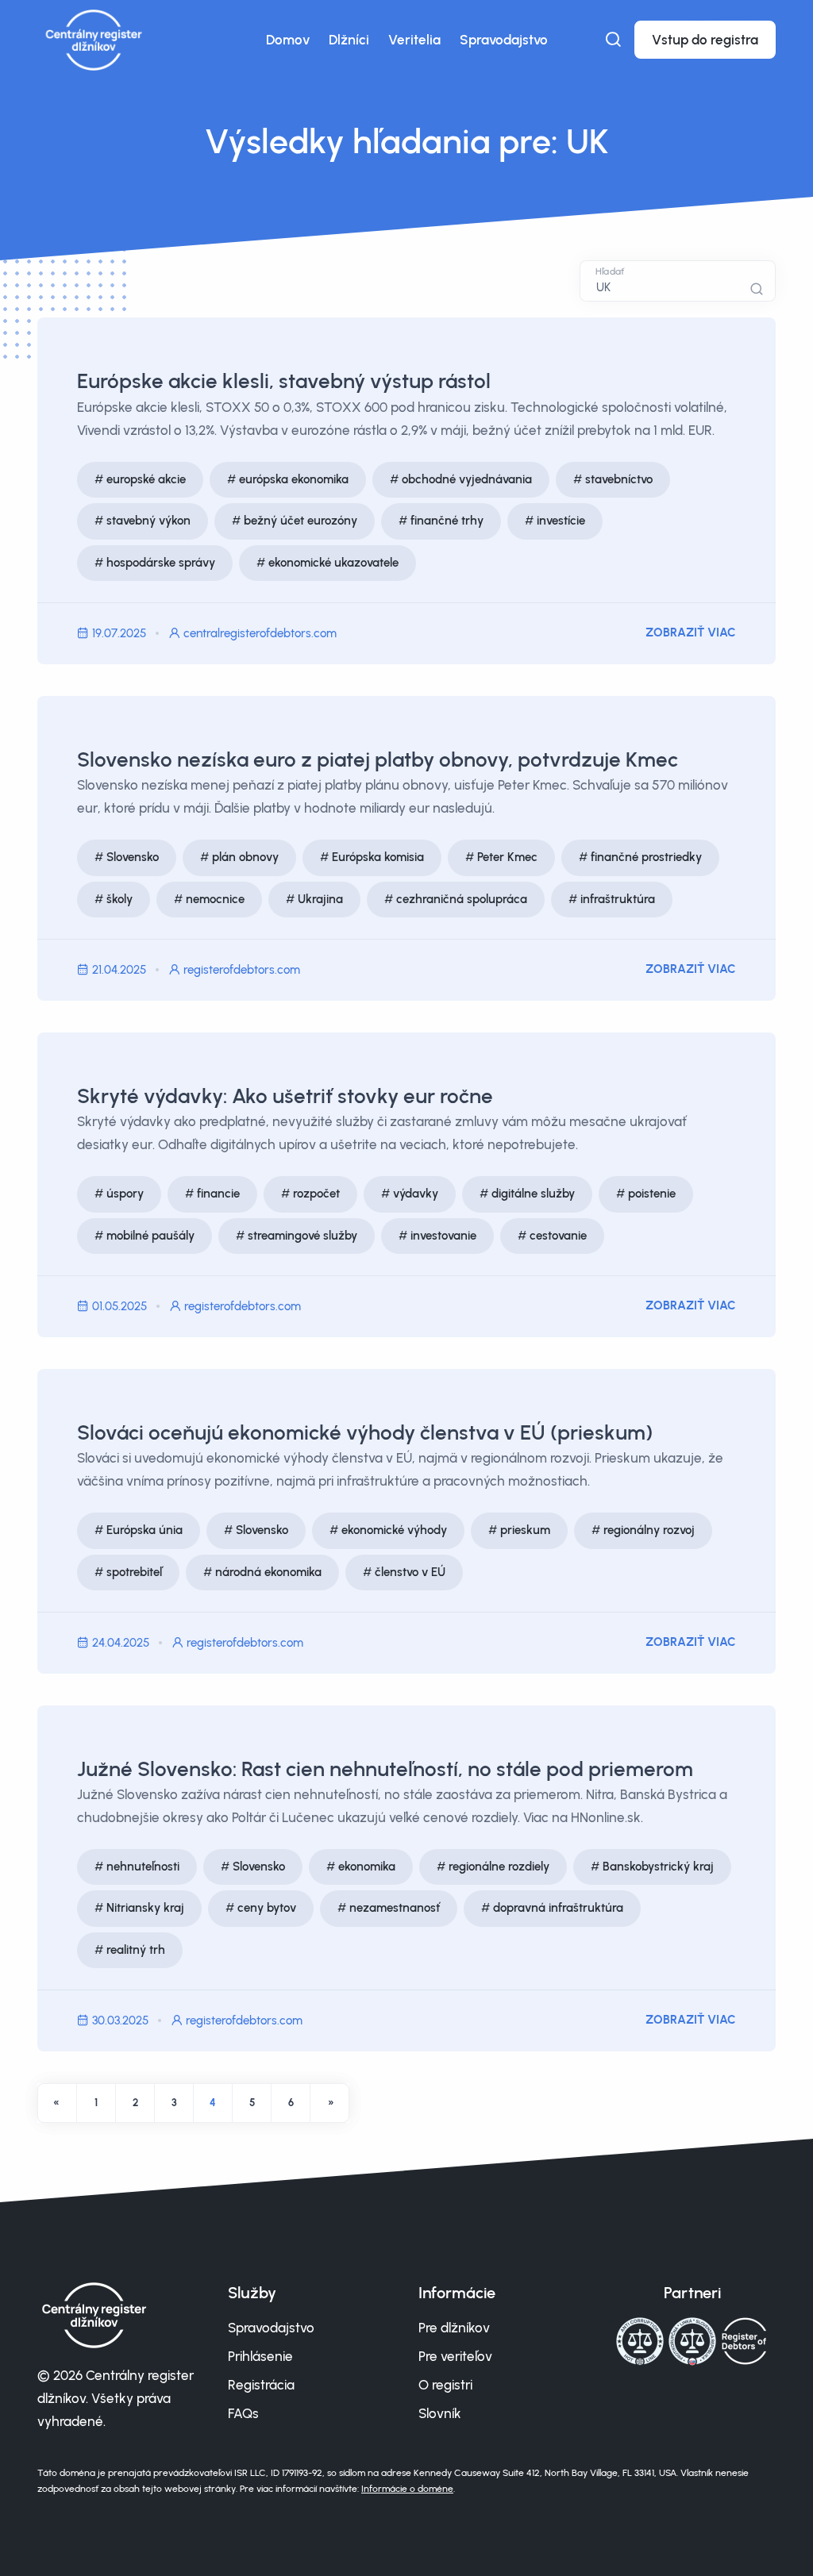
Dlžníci (349, 40)
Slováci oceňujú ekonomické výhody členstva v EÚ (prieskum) (365, 1432)
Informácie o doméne (407, 2489)
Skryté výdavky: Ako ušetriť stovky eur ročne (285, 1096)
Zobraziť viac (691, 632)
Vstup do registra (705, 40)
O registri (445, 2385)
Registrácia (261, 2385)
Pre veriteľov (455, 2356)
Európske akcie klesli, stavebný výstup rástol (284, 381)
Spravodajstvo (504, 40)
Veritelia (414, 40)
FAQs (243, 2413)
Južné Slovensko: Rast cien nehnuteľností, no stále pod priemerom (385, 1769)
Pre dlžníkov (454, 2328)
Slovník (440, 2413)
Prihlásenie (260, 2356)
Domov (288, 40)
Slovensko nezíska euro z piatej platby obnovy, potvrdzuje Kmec (378, 759)
